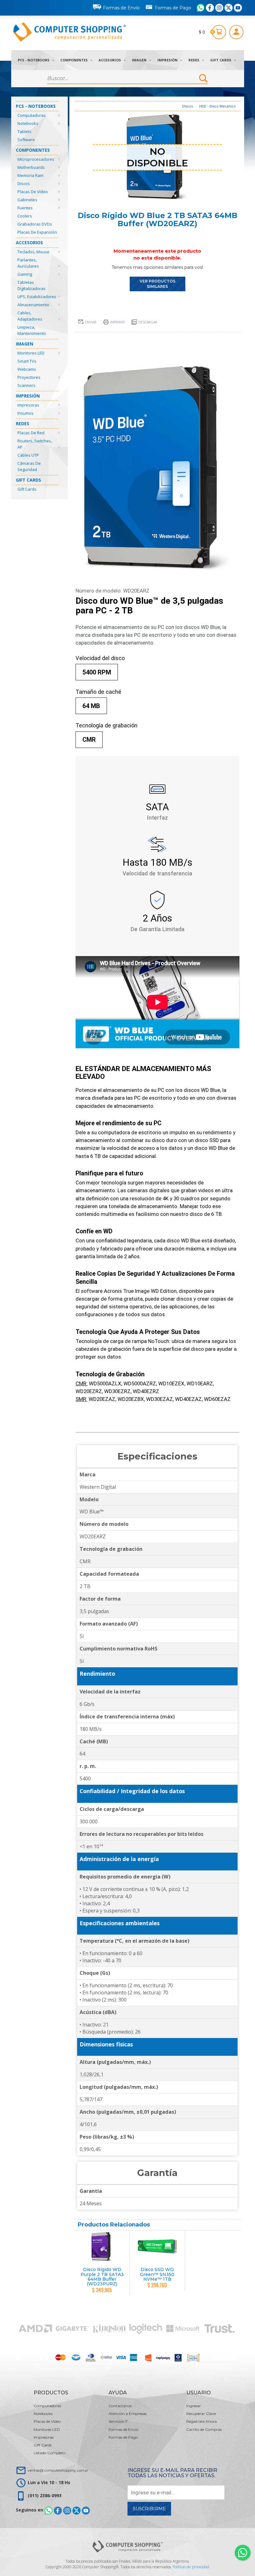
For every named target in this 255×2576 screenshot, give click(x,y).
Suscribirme (149, 2509)
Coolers (25, 216)
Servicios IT (118, 2421)
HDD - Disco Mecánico (217, 106)
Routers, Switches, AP (35, 444)
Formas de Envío (121, 8)
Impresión (168, 60)
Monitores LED (31, 353)
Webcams (27, 369)
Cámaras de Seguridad (29, 466)
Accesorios (110, 60)
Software (26, 140)
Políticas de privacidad (191, 2567)
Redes (194, 60)
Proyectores (29, 377)
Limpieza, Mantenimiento (32, 330)
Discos (24, 183)
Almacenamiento (33, 305)
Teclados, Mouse (33, 252)
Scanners (26, 385)
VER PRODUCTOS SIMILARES (158, 284)
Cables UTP (28, 455)
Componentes (74, 60)
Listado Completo (49, 2453)
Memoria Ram (30, 175)
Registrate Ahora (202, 2421)
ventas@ (58, 2470)
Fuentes (25, 208)
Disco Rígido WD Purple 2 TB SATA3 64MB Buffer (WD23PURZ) (102, 2277)
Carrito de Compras (204, 2429)
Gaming (25, 274)
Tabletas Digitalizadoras (32, 285)
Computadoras (32, 115)
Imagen (140, 60)
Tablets (24, 131)
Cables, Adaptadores (30, 316)
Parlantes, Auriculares (28, 263)
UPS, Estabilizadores (37, 297)
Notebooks (28, 123)
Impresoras (28, 405)
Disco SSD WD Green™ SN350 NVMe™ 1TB (157, 2274)
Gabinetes (27, 200)
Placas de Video (33, 192)
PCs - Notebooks (34, 60)
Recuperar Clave (201, 2414)
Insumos (25, 413)
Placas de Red (31, 433)
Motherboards (31, 167)
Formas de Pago (173, 8)
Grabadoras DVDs (35, 224)
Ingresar (194, 2406)
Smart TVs (27, 361)
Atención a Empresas (127, 2414)
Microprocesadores (36, 159)
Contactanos (120, 2406)
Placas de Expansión (37, 232)
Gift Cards (221, 60)
